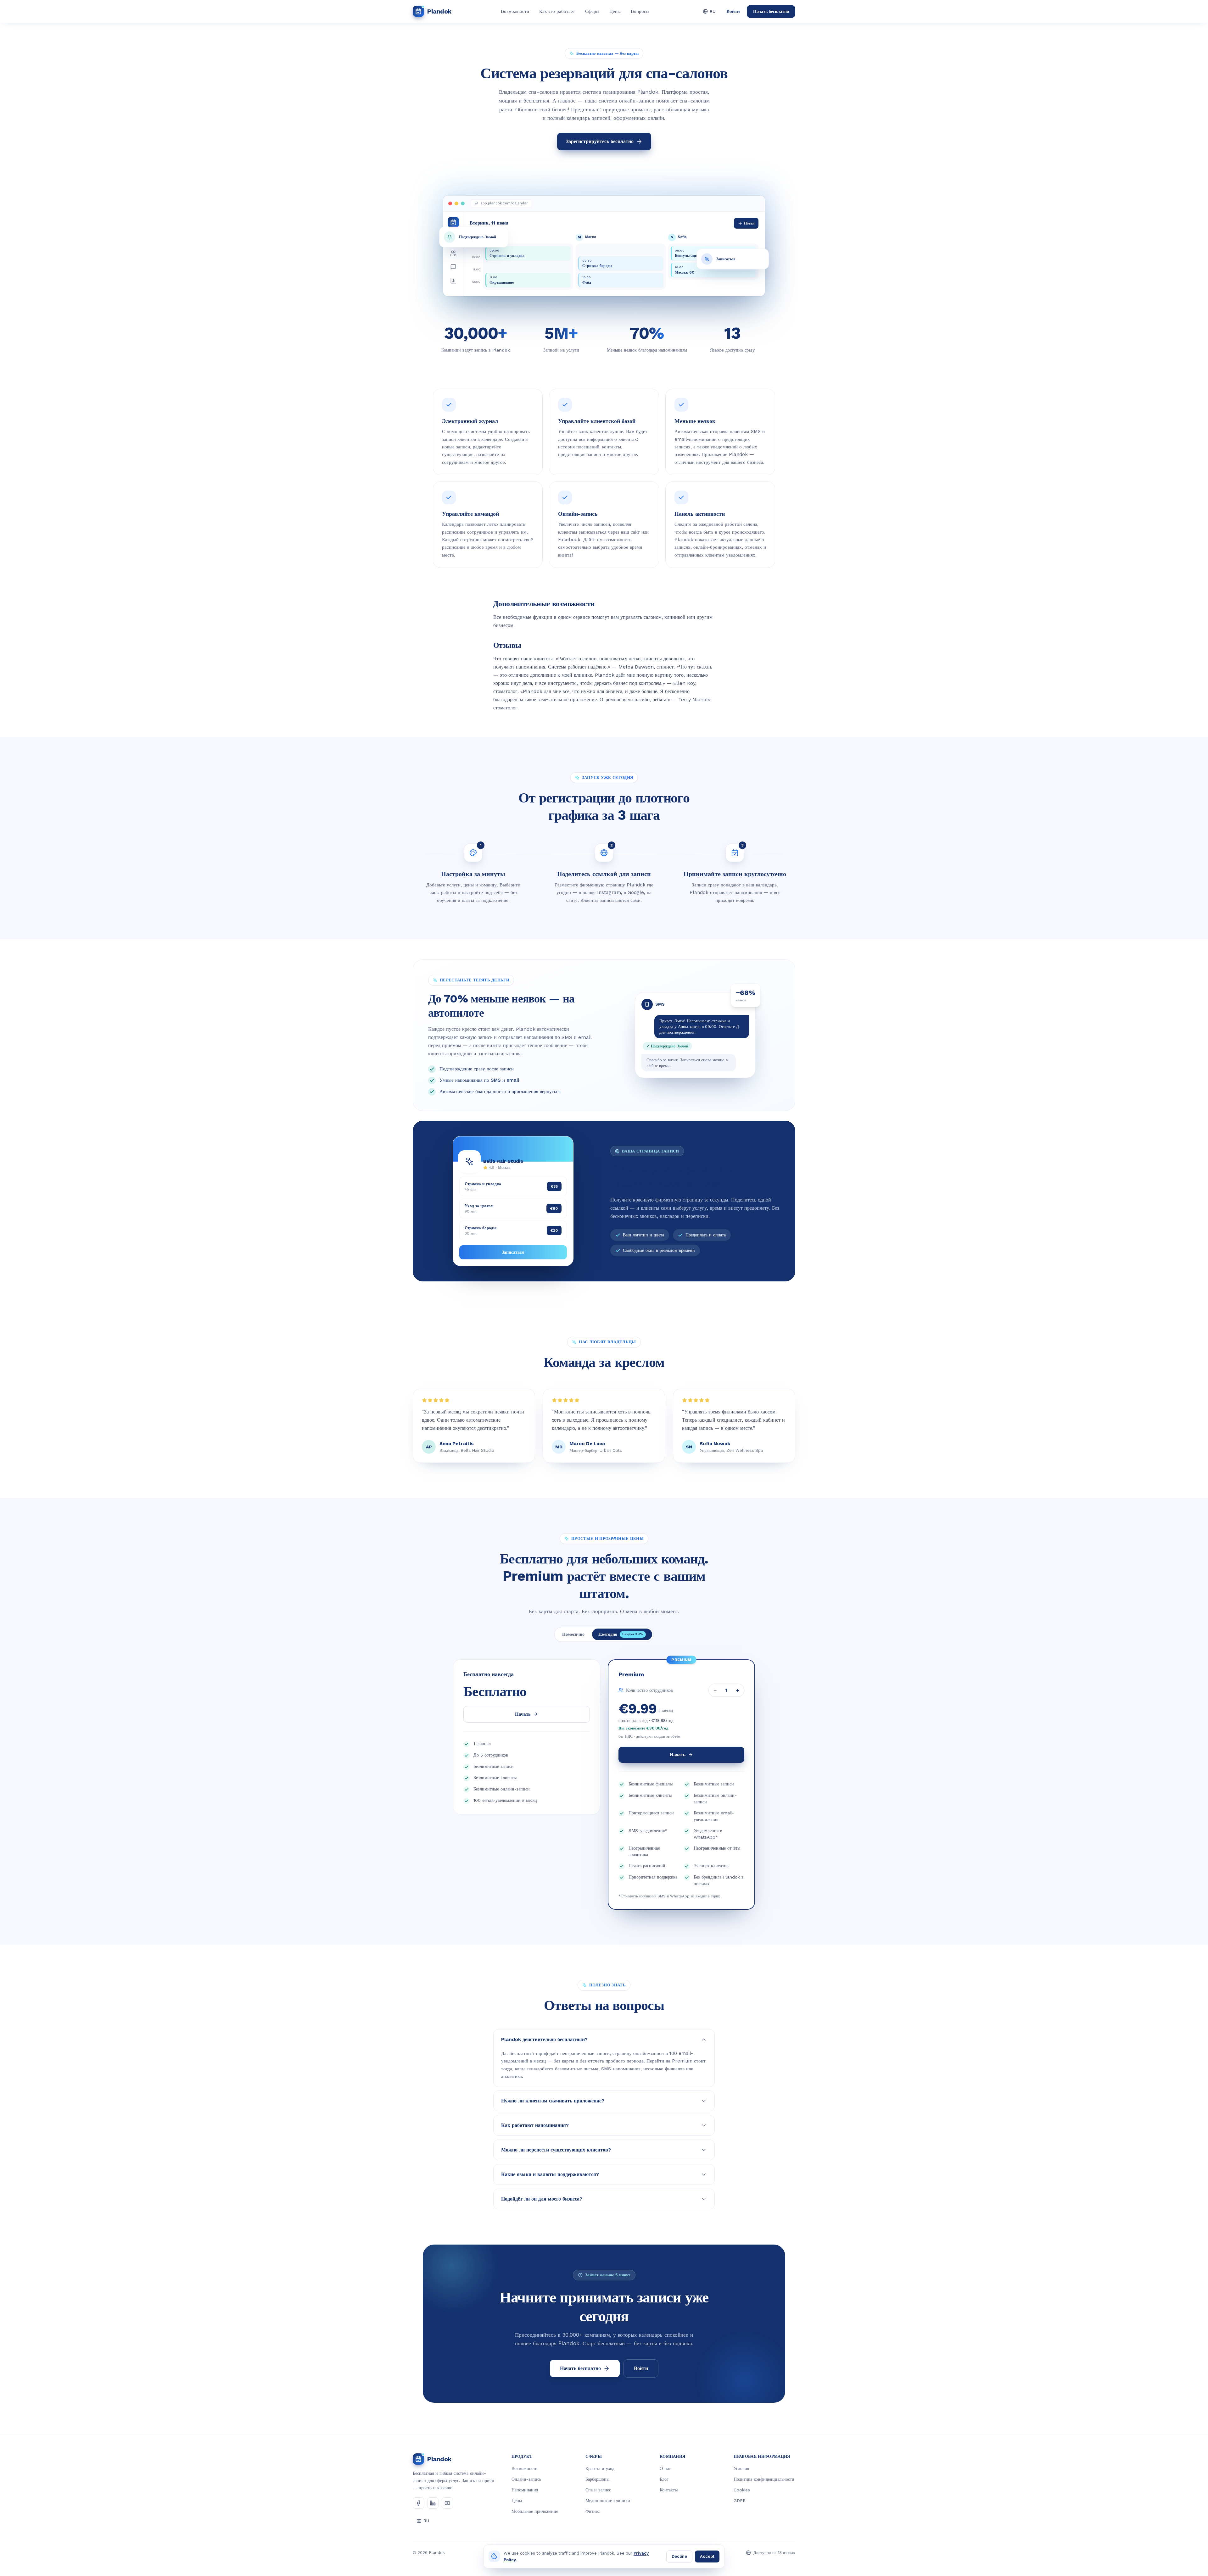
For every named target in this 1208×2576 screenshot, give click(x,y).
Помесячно (573, 1634)
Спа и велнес (598, 2490)
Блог (664, 2479)
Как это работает (557, 11)
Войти (733, 11)
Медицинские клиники (608, 2501)
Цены (615, 11)
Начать (523, 1714)
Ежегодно (621, 1634)
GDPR (740, 2501)
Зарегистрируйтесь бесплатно (600, 141)
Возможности (515, 11)
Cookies (742, 2490)
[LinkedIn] (433, 2503)
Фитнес (593, 2511)
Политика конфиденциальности (764, 2479)
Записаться (513, 1252)
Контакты (669, 2490)
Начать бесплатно (771, 11)
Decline (679, 2556)
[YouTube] (447, 2503)
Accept (707, 2556)
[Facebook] (418, 2503)
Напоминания (525, 2490)
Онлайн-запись (526, 2479)
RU (713, 11)
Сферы (592, 11)
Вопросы (640, 11)
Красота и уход (600, 2468)
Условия (741, 2468)
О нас (665, 2468)
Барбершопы (597, 2479)
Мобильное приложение (535, 2511)
